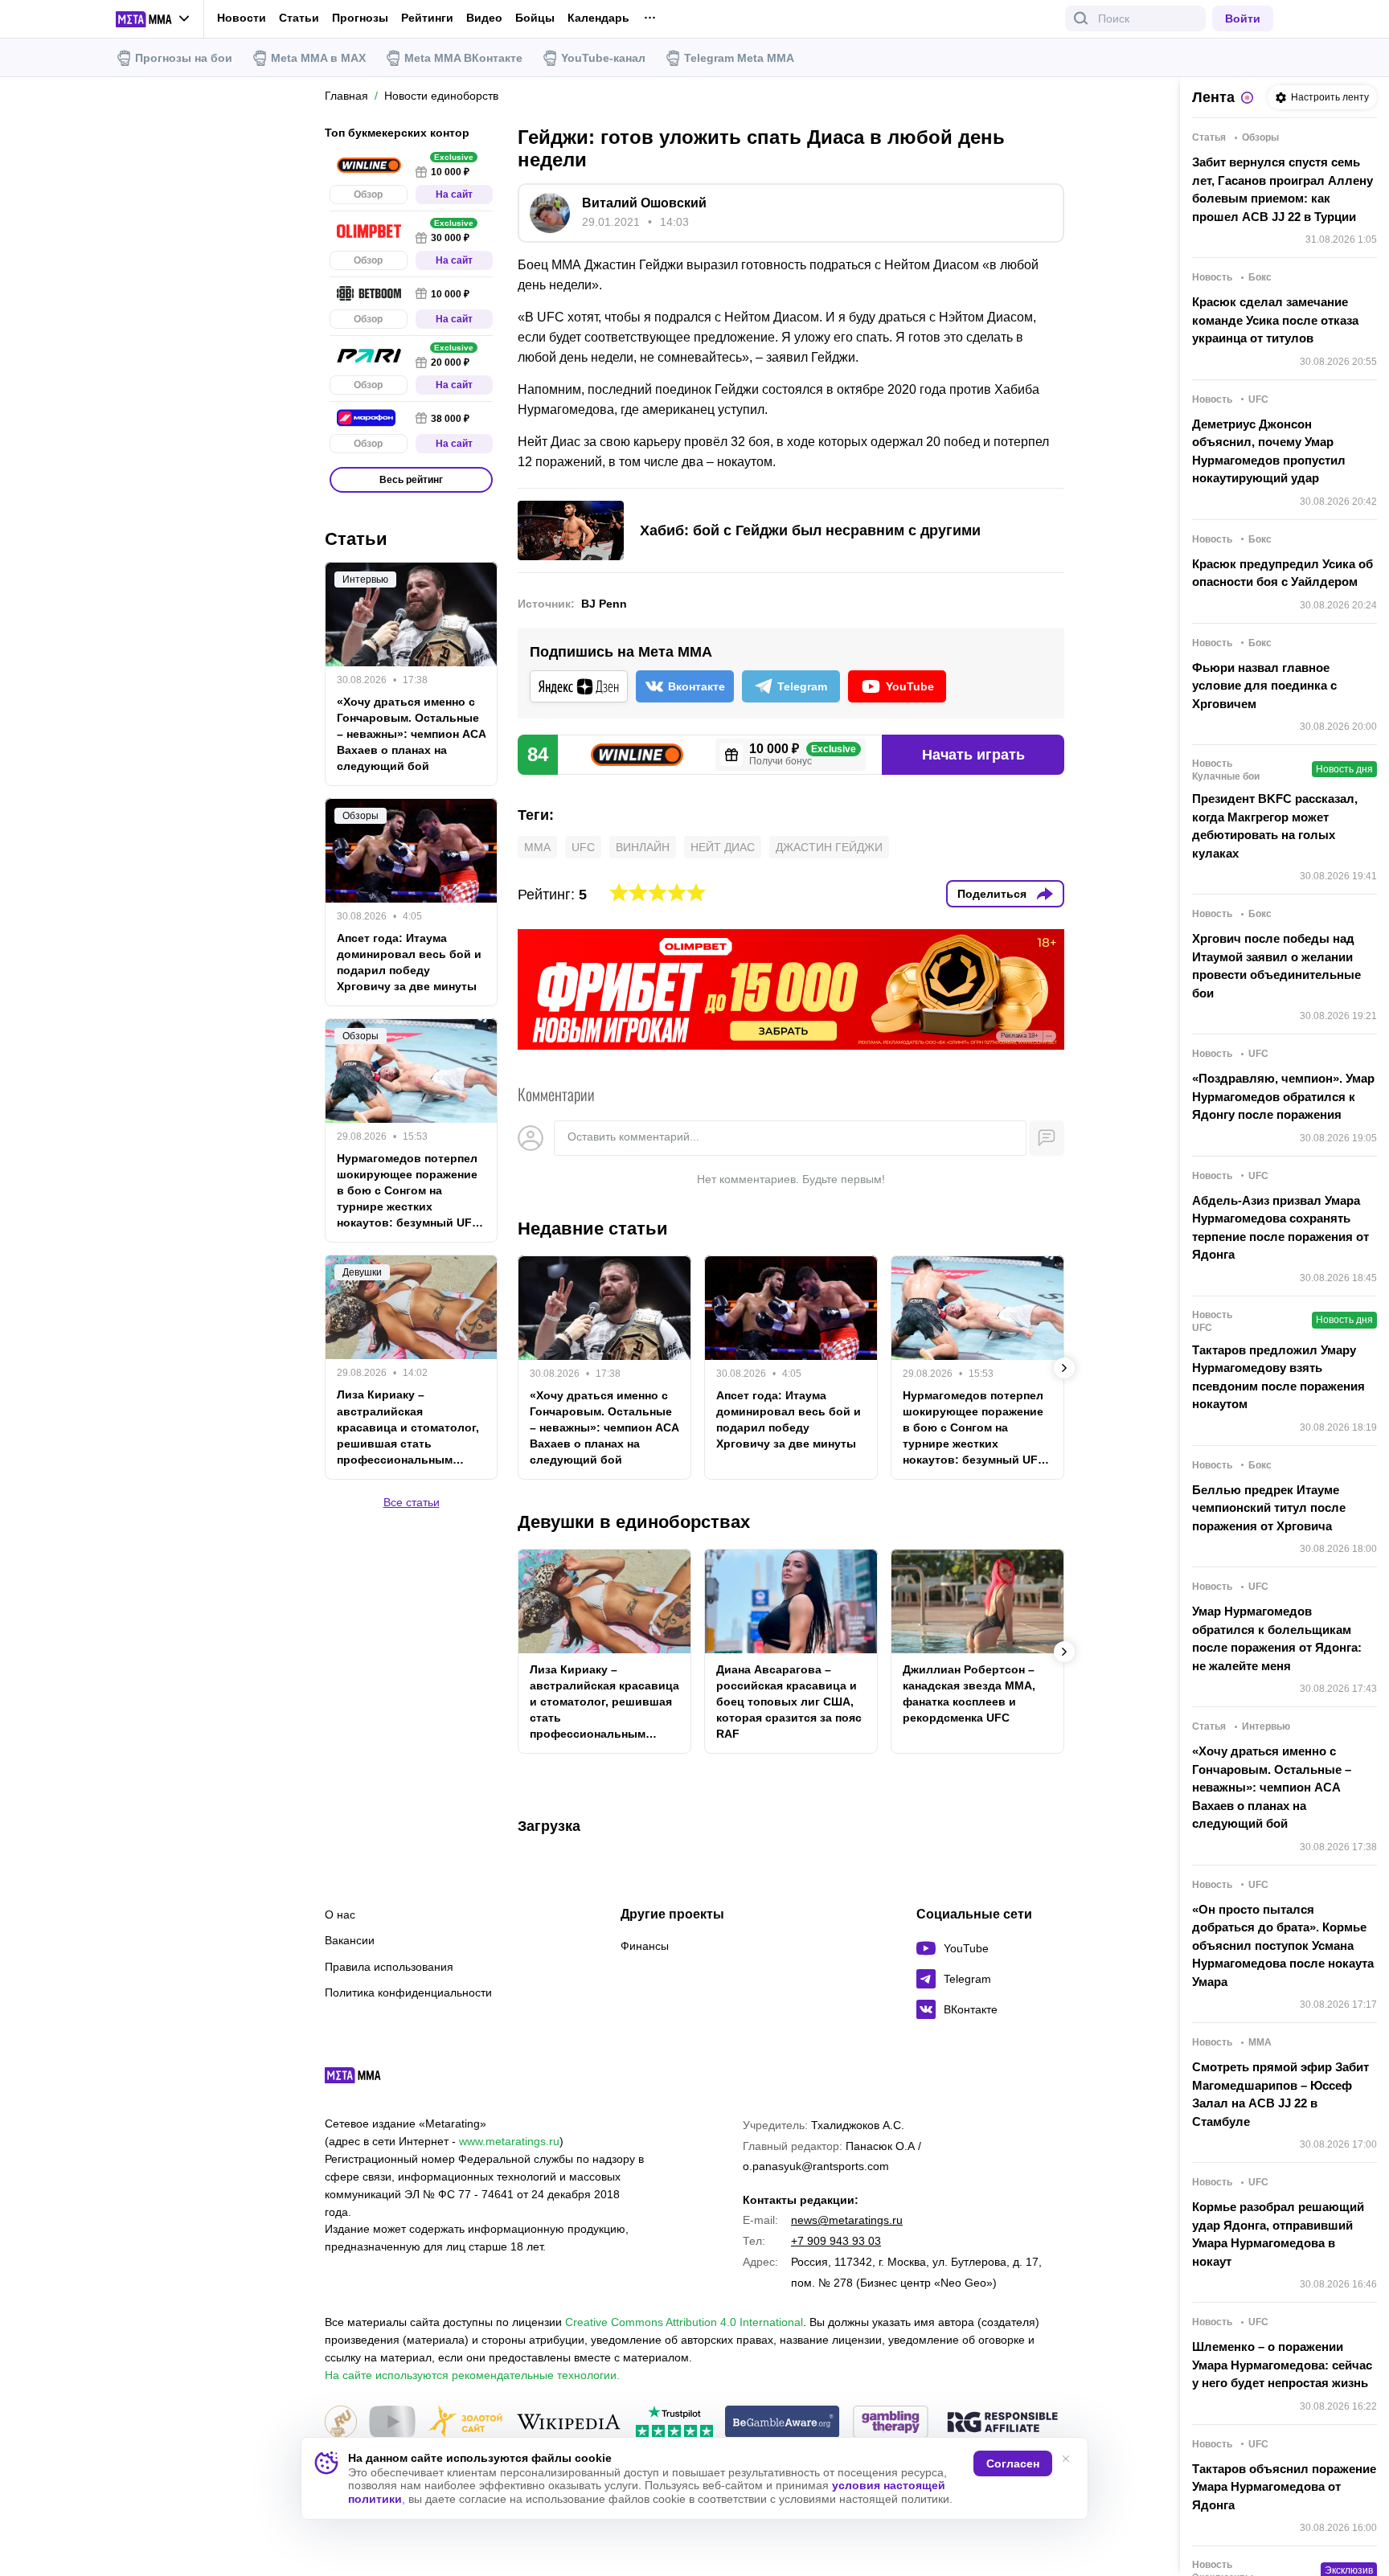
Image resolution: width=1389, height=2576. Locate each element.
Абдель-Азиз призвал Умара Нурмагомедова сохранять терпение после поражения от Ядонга (1280, 1228)
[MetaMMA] (367, 2079)
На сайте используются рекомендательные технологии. (472, 2375)
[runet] (341, 2423)
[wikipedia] (569, 2423)
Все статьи (412, 1501)
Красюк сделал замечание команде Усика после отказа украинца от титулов (1275, 320)
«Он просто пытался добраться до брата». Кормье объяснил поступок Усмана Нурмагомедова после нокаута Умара (1283, 1945)
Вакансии (350, 1940)
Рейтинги (427, 18)
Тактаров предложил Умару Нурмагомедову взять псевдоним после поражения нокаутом (1278, 1377)
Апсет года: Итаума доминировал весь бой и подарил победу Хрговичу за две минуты (789, 1419)
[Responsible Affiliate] (1002, 2423)
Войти (1243, 18)
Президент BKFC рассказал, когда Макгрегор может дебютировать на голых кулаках (1275, 826)
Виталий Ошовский (644, 203)
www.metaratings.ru (509, 2141)
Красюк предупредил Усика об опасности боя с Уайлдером (1282, 573)
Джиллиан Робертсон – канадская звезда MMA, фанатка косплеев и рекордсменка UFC (969, 1693)
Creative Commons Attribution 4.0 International (684, 2322)
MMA (537, 847)
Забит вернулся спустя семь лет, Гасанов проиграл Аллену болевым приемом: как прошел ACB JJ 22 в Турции (1282, 189)
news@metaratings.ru (847, 2220)
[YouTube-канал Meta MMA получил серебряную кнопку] (392, 2423)
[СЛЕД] (1064, 1368)
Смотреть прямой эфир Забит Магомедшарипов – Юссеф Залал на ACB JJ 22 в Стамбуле (1280, 2094)
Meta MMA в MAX (318, 58)
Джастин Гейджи (829, 847)
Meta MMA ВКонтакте (463, 58)
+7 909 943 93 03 (836, 2241)
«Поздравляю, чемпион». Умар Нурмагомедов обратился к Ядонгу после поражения (1283, 1096)
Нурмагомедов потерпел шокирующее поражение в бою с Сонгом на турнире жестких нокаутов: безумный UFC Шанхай (974, 1428)
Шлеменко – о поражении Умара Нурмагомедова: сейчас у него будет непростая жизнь (1282, 2365)
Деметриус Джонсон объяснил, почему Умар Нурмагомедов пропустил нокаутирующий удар (1269, 451)
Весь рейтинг (411, 480)
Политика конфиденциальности (408, 1992)
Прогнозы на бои (184, 58)
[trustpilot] (674, 2423)
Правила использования (389, 1967)
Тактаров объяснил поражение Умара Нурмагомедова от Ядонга (1284, 2487)
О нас (340, 1915)
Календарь (598, 18)
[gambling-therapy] (891, 2423)
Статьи (299, 18)
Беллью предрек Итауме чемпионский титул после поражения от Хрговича (1269, 1508)
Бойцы (535, 18)
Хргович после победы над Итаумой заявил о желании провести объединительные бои (1276, 966)
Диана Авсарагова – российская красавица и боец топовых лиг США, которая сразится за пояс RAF (789, 1702)
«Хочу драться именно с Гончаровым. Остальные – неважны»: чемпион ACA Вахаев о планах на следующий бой (604, 1427)
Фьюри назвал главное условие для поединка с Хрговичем (1264, 686)
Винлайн (643, 847)
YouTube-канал (603, 58)
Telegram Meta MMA (739, 58)
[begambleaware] (783, 2423)
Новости (242, 18)
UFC (583, 847)
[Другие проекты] (153, 19)
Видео (484, 18)
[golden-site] (465, 2423)
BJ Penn (604, 604)
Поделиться (992, 894)
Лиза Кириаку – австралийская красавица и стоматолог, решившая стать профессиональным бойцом (604, 1702)
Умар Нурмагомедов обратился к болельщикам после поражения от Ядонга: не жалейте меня (1277, 1638)
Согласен (1013, 2463)
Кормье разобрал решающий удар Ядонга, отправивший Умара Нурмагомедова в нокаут (1278, 2234)
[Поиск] (1081, 18)
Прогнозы (360, 18)
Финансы (645, 1946)
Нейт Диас (723, 847)
